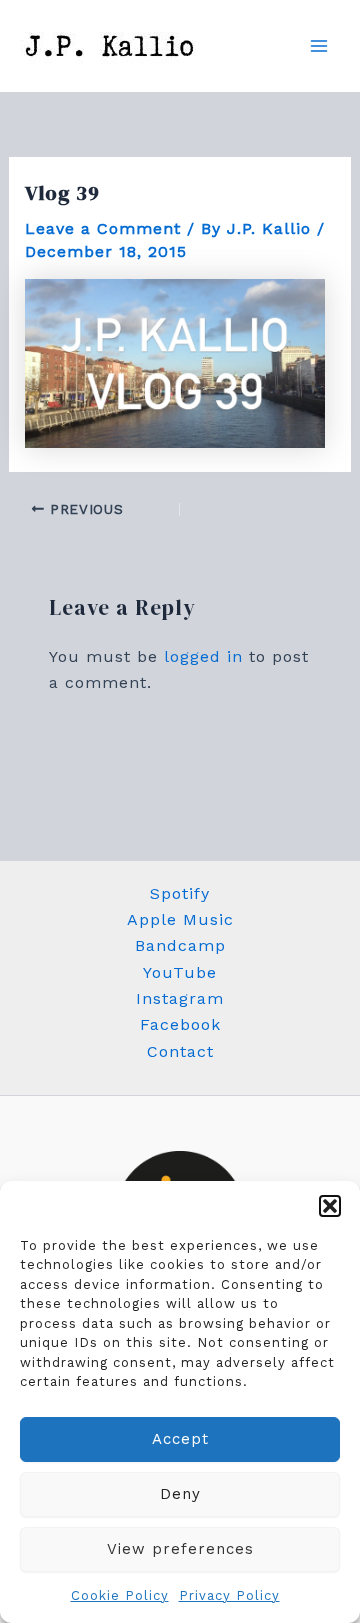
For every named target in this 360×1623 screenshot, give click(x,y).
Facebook (180, 1024)
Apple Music (180, 919)
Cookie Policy (120, 1595)
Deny (180, 1494)
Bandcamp (180, 945)
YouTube (180, 972)
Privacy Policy (229, 1595)
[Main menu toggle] (319, 46)
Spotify (180, 893)
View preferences (180, 1549)
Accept (180, 1439)
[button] (330, 1206)
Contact (180, 1051)
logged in (203, 656)
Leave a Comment (103, 228)
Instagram (180, 998)
